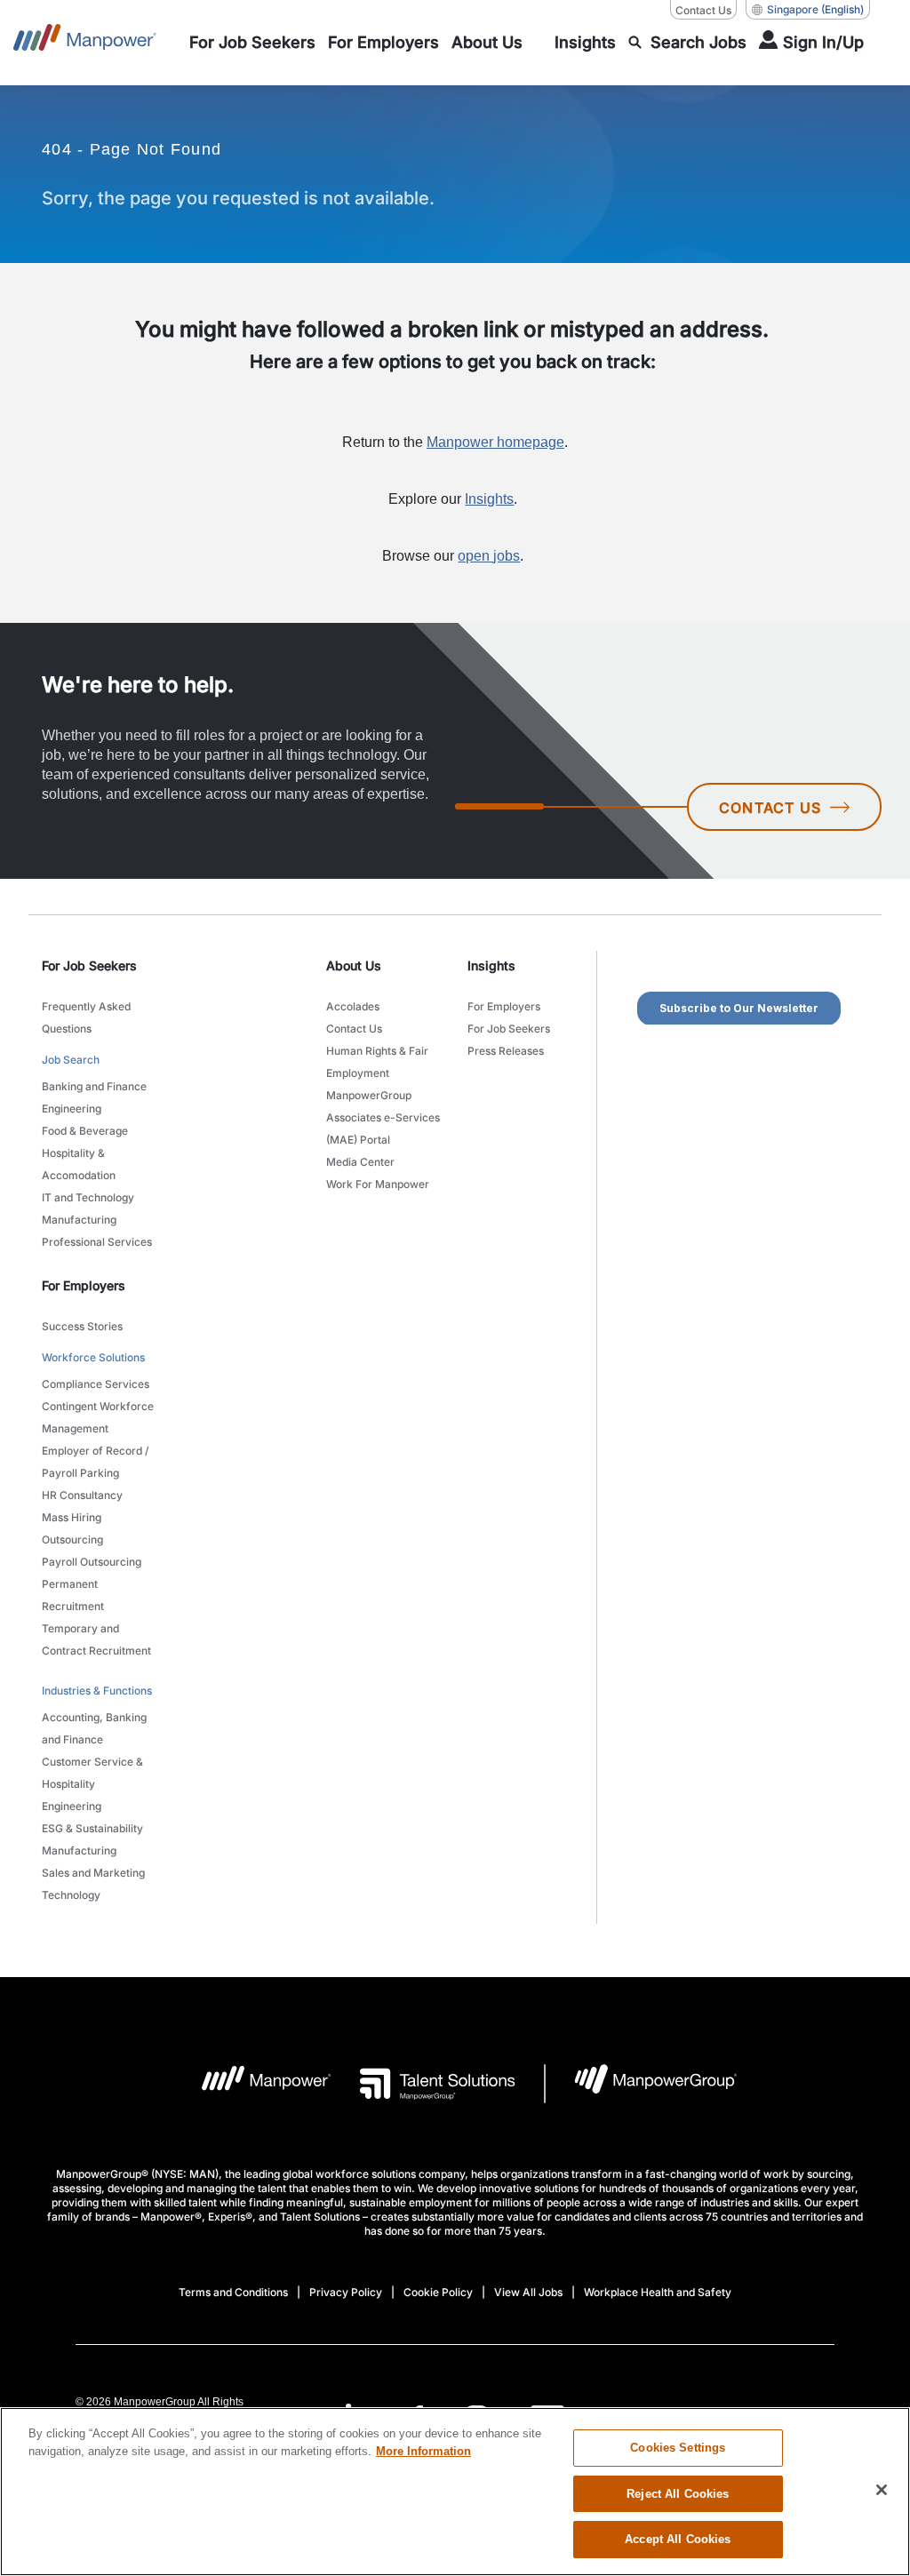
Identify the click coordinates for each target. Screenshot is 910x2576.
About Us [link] (354, 965)
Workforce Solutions (93, 1357)
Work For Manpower (378, 1184)
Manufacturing (79, 1220)
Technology (71, 1895)
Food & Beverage (85, 1131)
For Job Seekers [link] (89, 965)
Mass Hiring (72, 1517)
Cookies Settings (678, 2448)
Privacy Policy (346, 2292)
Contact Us (703, 10)
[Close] (882, 2490)
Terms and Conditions (233, 2292)
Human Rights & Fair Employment (377, 1062)
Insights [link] (491, 965)
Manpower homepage (495, 442)
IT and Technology (88, 1197)
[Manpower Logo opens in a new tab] (253, 2084)
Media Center (360, 1162)
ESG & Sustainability (92, 1828)
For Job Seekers (509, 1029)
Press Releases (506, 1051)
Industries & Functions (97, 1691)
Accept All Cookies (678, 2539)
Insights (489, 499)
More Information (423, 2451)
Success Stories (82, 1326)
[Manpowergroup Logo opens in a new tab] (641, 2084)
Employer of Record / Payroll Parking (95, 1462)
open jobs (489, 556)
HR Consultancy (82, 1495)
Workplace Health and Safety (658, 2292)
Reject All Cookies (678, 2494)
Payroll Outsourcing (92, 1562)
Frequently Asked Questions (86, 1017)
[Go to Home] (85, 43)
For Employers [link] (84, 1285)
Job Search (71, 1060)
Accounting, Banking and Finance (94, 1728)
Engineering (72, 1109)
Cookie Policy (438, 2292)
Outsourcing (72, 1539)
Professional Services (97, 1242)
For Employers (504, 1006)
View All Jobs (528, 2292)
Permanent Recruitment (73, 1595)
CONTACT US (770, 808)
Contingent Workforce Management (98, 1417)
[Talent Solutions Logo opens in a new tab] (423, 2084)
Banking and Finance (94, 1086)
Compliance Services (96, 1384)
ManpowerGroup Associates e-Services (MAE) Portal (383, 1117)
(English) (815, 9)
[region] (455, 2492)
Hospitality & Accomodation (79, 1164)
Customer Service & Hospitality (92, 1773)
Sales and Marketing (93, 1873)
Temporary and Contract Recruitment (96, 1639)
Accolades (353, 1006)
